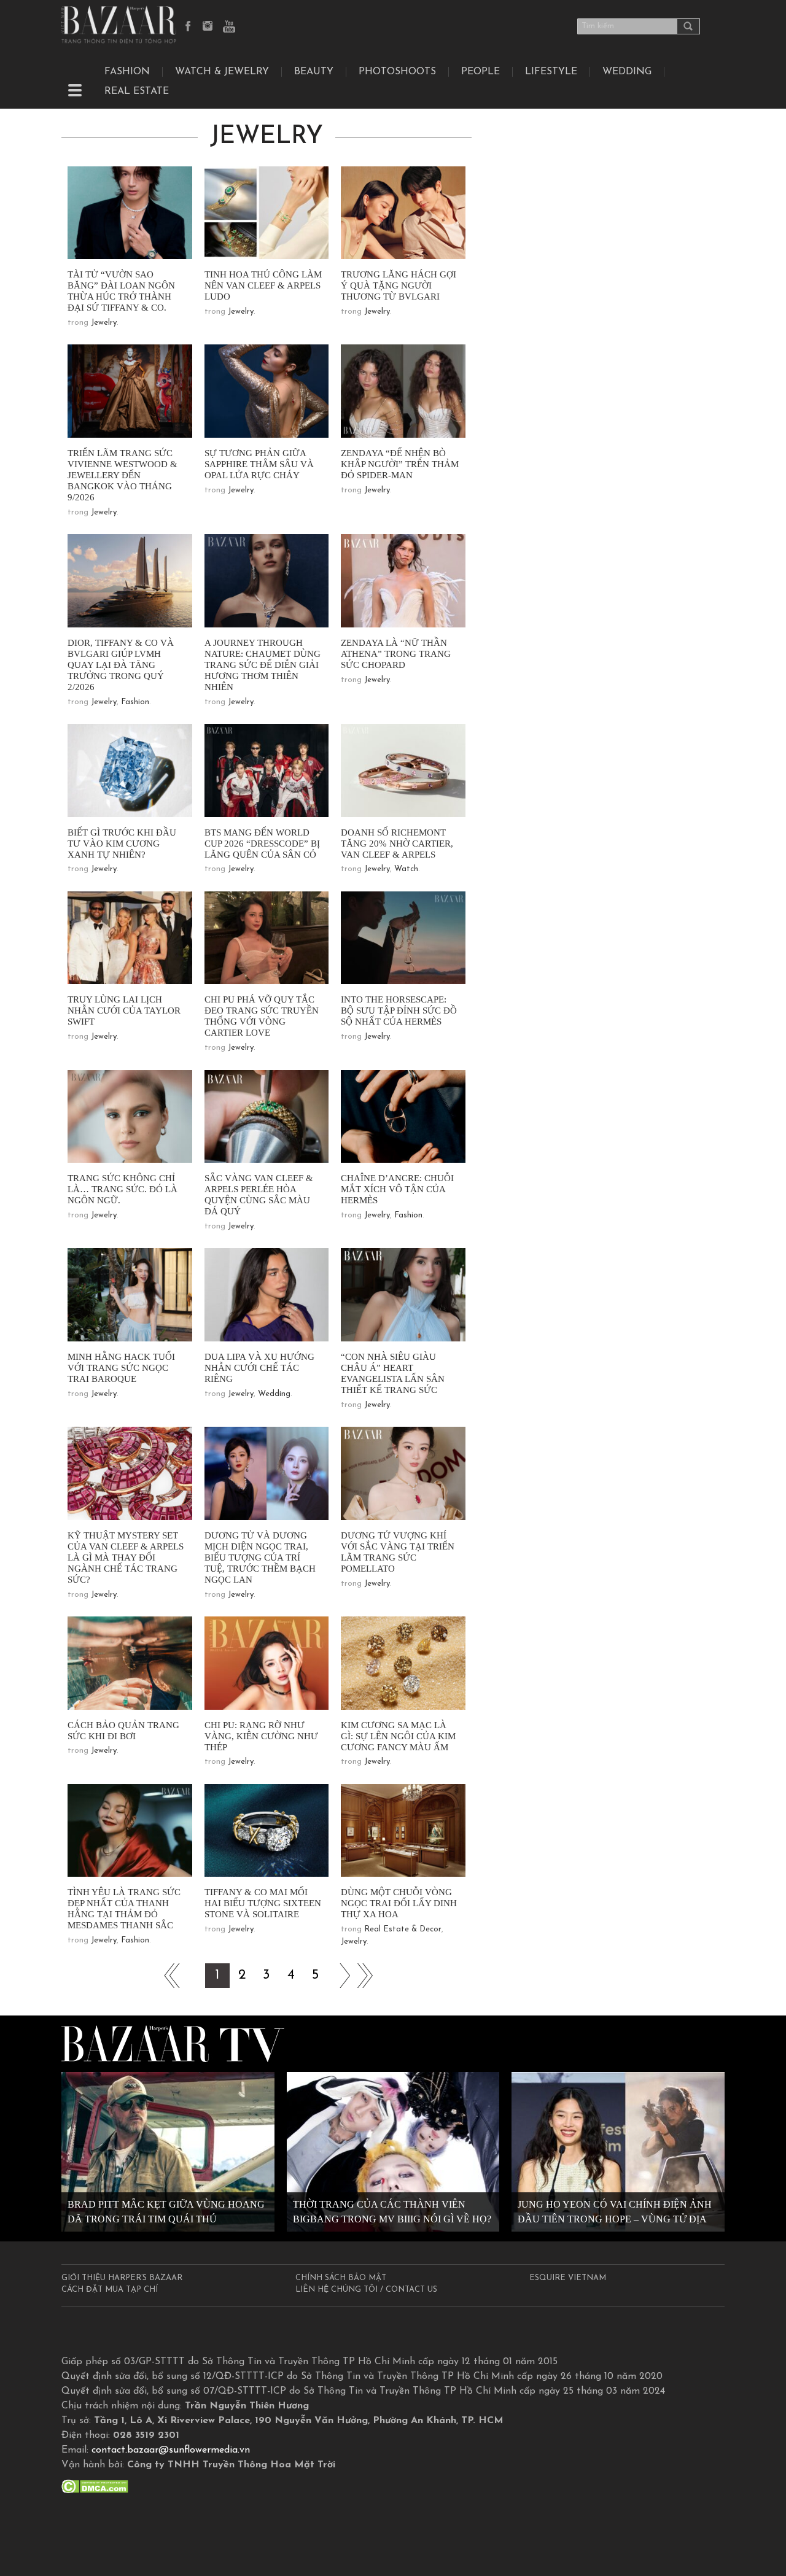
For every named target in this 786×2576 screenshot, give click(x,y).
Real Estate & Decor (403, 1929)
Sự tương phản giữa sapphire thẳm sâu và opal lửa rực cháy (259, 464)
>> (340, 1976)
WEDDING (627, 72)
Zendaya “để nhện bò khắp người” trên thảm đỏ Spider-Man (400, 464)
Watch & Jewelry (222, 72)
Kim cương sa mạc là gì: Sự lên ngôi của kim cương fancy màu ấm (398, 1736)
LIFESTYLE (551, 72)
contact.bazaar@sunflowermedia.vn (171, 2450)
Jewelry (104, 323)
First (168, 1976)
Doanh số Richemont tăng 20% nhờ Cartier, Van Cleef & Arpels (397, 844)
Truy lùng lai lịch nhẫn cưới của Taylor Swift (124, 1011)
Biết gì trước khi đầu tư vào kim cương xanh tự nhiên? (122, 844)
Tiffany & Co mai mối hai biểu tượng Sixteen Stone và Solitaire (263, 1903)
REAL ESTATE (137, 91)
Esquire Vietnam (568, 2278)
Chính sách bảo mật (341, 2278)
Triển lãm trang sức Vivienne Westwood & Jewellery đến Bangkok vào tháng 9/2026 (123, 475)
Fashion (127, 72)
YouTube (229, 27)
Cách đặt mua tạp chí (110, 2290)
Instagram (209, 27)
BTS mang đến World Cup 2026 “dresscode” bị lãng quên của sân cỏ (262, 844)
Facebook (189, 27)
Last (365, 1976)
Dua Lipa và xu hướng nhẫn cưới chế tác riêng (259, 1368)
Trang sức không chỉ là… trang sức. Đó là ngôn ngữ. (123, 1189)
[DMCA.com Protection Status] (95, 2486)
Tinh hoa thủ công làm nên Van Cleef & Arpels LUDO (263, 285)
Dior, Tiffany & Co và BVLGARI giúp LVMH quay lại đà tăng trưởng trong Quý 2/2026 (121, 665)
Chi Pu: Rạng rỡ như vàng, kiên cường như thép (261, 1736)
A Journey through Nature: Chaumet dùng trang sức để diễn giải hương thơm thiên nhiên (263, 665)
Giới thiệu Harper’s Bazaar (122, 2278)
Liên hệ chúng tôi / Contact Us (366, 2290)
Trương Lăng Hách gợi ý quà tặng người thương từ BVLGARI (399, 285)
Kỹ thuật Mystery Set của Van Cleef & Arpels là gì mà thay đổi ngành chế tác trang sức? (126, 1558)
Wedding (274, 1394)
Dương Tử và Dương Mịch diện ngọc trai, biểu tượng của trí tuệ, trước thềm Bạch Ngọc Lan (260, 1558)
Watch (406, 869)
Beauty (314, 72)
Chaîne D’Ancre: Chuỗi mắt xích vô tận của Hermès (397, 1189)
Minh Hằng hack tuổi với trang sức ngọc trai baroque (121, 1368)
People (481, 72)
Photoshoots (397, 72)
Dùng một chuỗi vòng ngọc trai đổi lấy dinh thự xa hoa (399, 1903)
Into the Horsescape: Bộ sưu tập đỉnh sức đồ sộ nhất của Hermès (399, 1011)
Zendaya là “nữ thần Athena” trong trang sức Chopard (396, 654)
